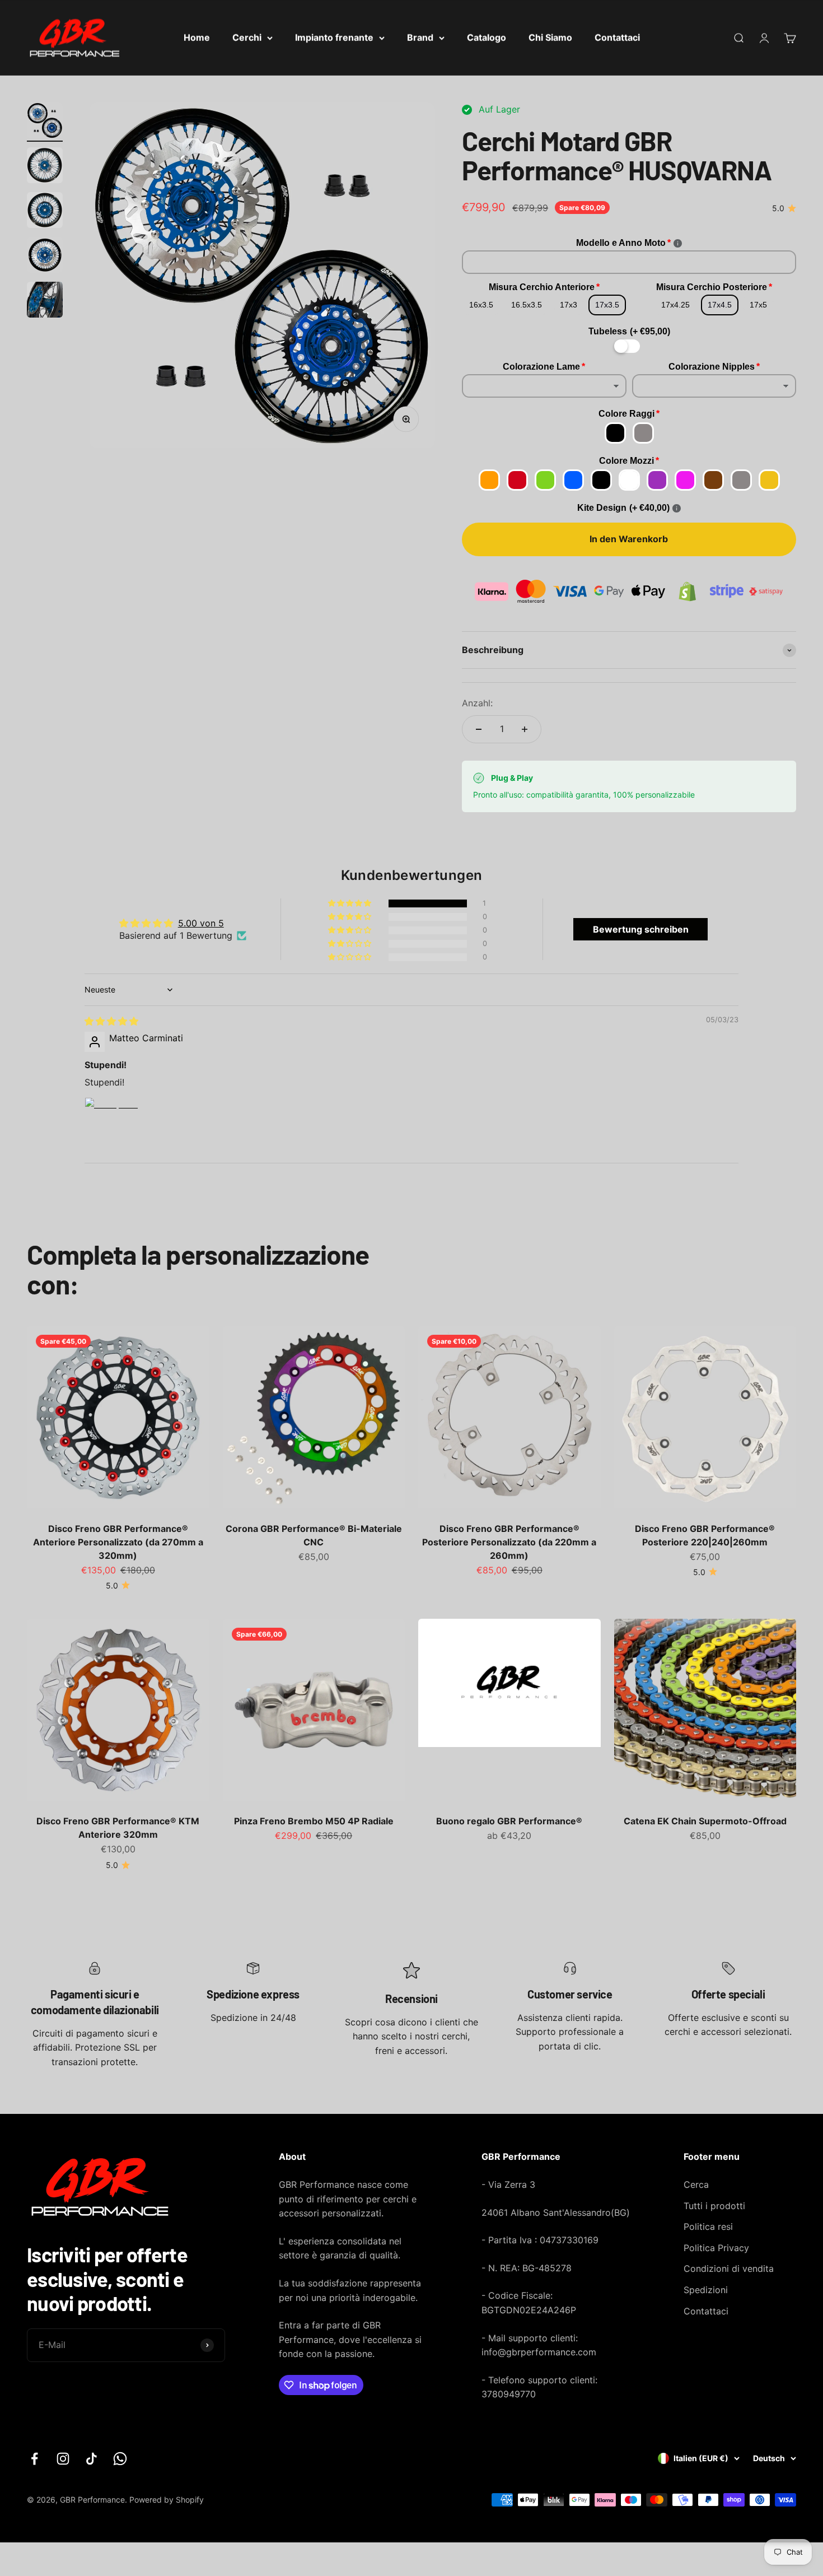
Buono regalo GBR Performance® (509, 1822)
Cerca (696, 2184)
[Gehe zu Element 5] (45, 301)
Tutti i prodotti (714, 2206)
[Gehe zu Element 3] (45, 212)
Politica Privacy (716, 2248)
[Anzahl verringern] (479, 729)
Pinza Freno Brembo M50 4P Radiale (314, 1822)
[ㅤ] (629, 346)
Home (197, 38)
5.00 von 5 (201, 923)
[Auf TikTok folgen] (92, 2459)
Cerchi (247, 38)
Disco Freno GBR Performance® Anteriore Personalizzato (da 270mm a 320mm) (118, 1541)
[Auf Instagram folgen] (63, 2459)
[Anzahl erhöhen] (525, 729)
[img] (111, 1021)
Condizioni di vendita (729, 2268)
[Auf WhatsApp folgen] (120, 2459)
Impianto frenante (334, 38)
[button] (350, 903)
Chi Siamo (550, 38)
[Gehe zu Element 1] (45, 122)
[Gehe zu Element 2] (45, 167)
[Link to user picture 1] (111, 1124)
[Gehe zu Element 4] (45, 257)
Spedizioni (706, 2290)
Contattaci (617, 38)
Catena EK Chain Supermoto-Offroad (705, 1822)
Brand (420, 38)
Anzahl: (477, 703)
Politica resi (708, 2226)
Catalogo (487, 38)
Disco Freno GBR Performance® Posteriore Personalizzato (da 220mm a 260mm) (509, 1541)
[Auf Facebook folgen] (34, 2459)
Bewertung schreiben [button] (641, 929)
